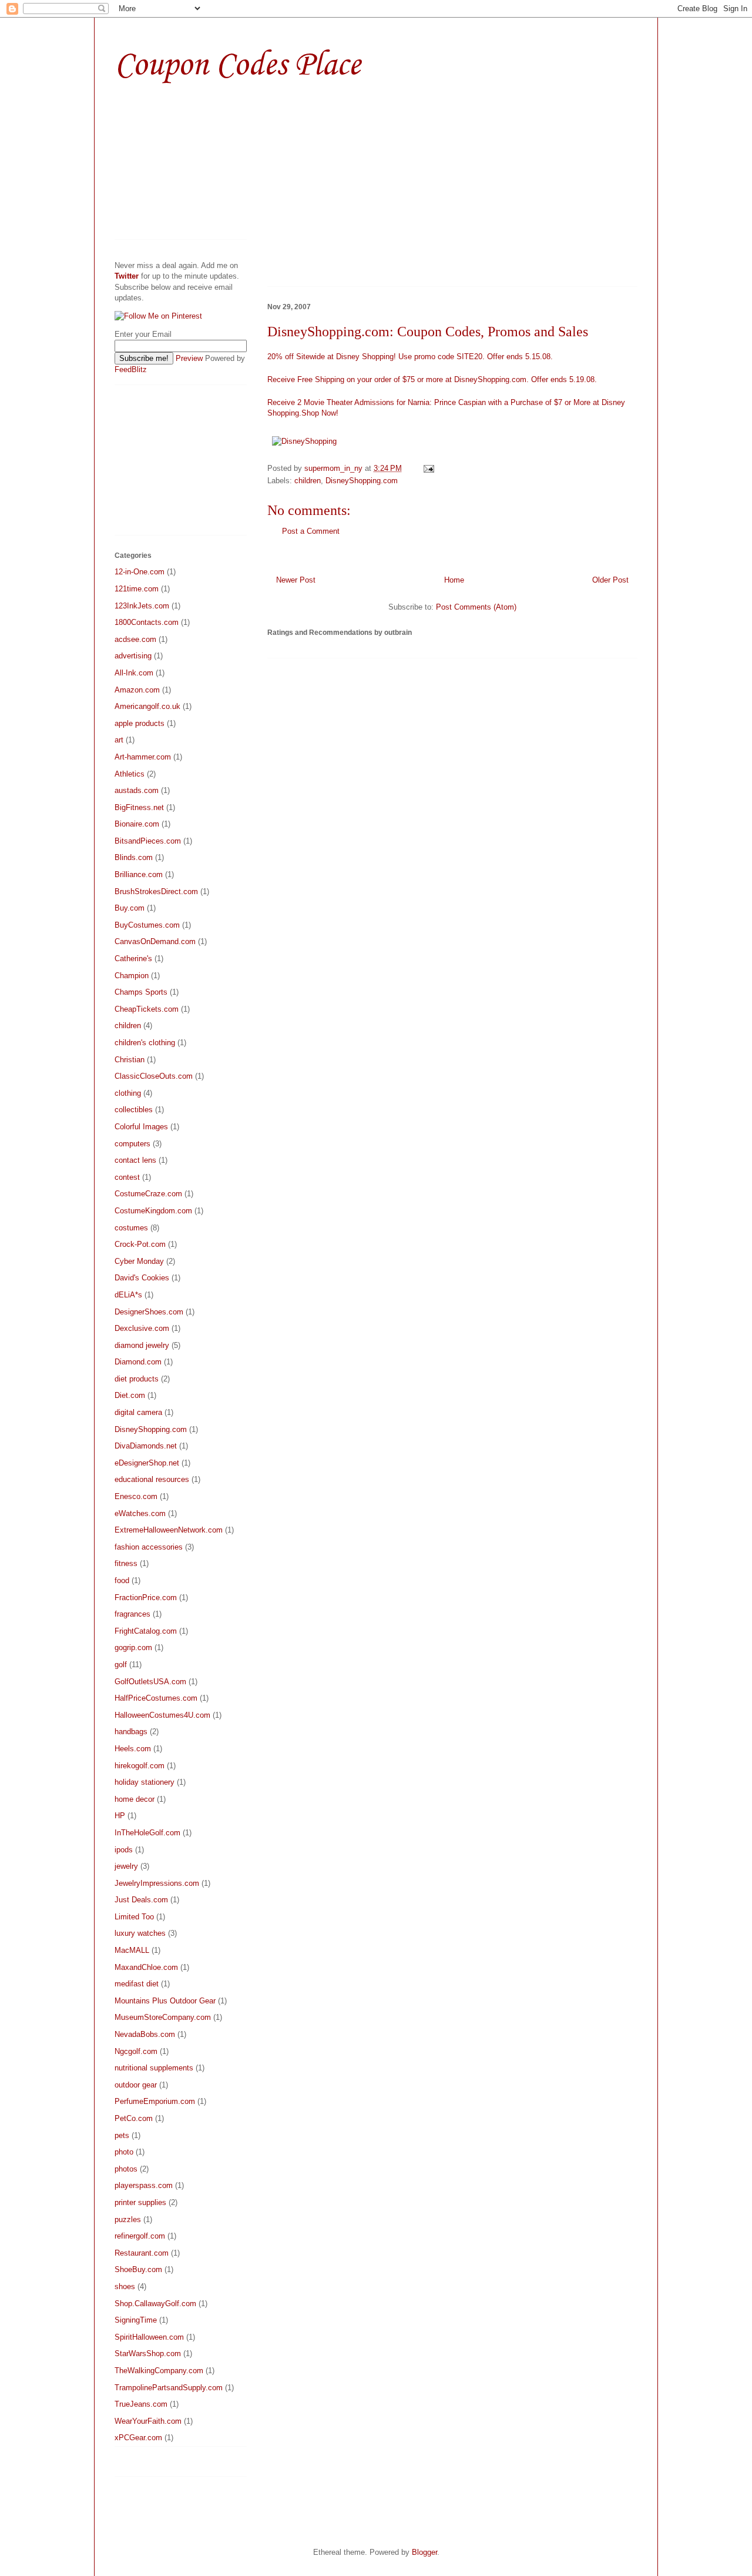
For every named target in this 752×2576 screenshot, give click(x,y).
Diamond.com (138, 1362)
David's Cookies (142, 1278)
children (308, 481)
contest (127, 1177)
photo (124, 2152)
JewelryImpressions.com (157, 1883)
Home (454, 580)
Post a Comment (311, 531)
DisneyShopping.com (362, 481)
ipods (124, 1850)
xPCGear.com (138, 2438)
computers (132, 1144)
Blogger (424, 2552)
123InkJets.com (142, 606)
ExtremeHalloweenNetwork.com (169, 1530)
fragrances (132, 1614)
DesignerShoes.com (149, 1312)
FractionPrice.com (146, 1598)
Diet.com (130, 1395)
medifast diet (137, 1984)
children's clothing (145, 1043)
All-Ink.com (134, 673)
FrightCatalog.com (146, 1631)
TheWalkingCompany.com (159, 2371)
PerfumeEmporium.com (155, 2101)
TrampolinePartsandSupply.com (169, 2388)
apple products (140, 723)
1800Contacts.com (147, 622)
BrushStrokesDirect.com (156, 891)
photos (126, 2169)
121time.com (137, 589)
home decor (135, 1799)
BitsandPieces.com (148, 841)
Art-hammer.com (143, 757)
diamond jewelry (142, 1345)
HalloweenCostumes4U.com (162, 1715)
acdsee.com (135, 639)
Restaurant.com (142, 2253)
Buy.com (130, 908)
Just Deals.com (141, 1900)
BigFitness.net (139, 807)
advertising (133, 656)
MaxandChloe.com (146, 1967)
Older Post (610, 580)
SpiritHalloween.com (149, 2337)
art (119, 740)
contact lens (135, 1160)
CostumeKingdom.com (153, 1211)
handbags (131, 1732)
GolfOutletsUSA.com (150, 1682)
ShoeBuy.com (138, 2269)
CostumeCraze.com (148, 1194)
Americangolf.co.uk (147, 706)
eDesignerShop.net (147, 1463)
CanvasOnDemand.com (155, 941)
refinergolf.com (140, 2236)
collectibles (134, 1110)
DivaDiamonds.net (146, 1446)
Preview (189, 358)
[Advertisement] (366, 192)
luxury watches (140, 1933)
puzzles (128, 2219)
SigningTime (136, 2320)
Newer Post (296, 580)
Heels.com (133, 1749)
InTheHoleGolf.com (147, 1833)
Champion (132, 976)
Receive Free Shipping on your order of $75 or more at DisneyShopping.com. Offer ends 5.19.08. (432, 379)
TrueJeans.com (141, 2404)
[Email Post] (428, 468)
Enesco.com (136, 1496)
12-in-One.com (140, 572)
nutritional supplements (154, 2068)
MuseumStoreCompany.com (163, 2017)
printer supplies (140, 2202)
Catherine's (133, 959)
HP (120, 1816)
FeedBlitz (131, 369)
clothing (128, 1093)
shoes (125, 2286)
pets (122, 2135)
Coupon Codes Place (237, 66)
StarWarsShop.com (148, 2353)
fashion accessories (149, 1547)
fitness (126, 1563)
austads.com (137, 790)
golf (121, 1665)
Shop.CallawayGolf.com (155, 2304)
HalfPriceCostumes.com (156, 1698)
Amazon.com (137, 690)
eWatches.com (140, 1513)
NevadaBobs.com (145, 2034)
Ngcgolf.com (136, 2051)
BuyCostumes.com (147, 925)
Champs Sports (141, 992)
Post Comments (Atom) (476, 607)
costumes (131, 1228)
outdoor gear (136, 2085)
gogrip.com (133, 1647)
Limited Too (134, 1917)
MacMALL (132, 1950)
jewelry (126, 1866)
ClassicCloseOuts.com (154, 1076)
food (122, 1580)
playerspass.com (144, 2185)
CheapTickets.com (147, 1009)
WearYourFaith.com (148, 2421)
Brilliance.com (139, 874)
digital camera (138, 1412)
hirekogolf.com (140, 1766)
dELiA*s (128, 1295)
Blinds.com (134, 857)
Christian (130, 1060)
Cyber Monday (139, 1261)
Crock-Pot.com (140, 1244)
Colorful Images (141, 1127)
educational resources (152, 1479)
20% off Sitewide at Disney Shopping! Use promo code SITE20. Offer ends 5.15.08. (410, 357)
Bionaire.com (137, 824)
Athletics (130, 774)
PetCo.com (134, 2118)
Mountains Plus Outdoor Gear (165, 2001)
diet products (137, 1379)
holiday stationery (145, 1782)
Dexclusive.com (142, 1328)
